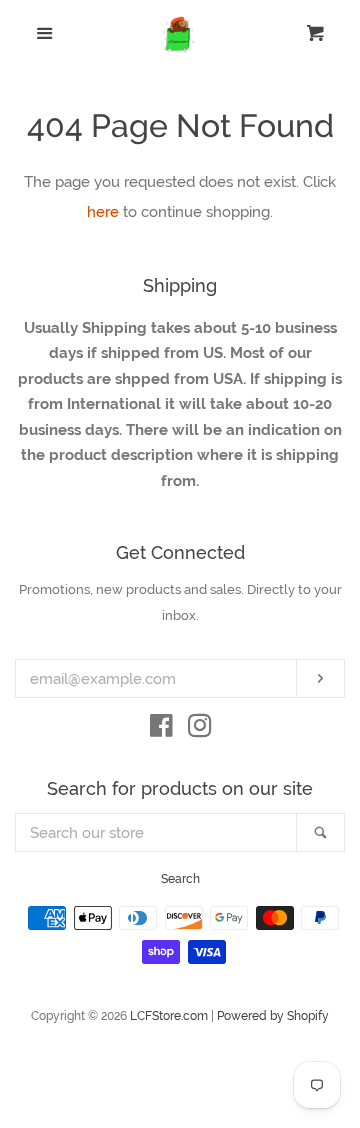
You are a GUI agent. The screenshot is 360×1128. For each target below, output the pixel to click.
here (103, 212)
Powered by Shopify (273, 1016)
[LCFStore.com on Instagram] (200, 730)
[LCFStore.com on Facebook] (161, 730)
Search (180, 879)
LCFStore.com (169, 1016)
